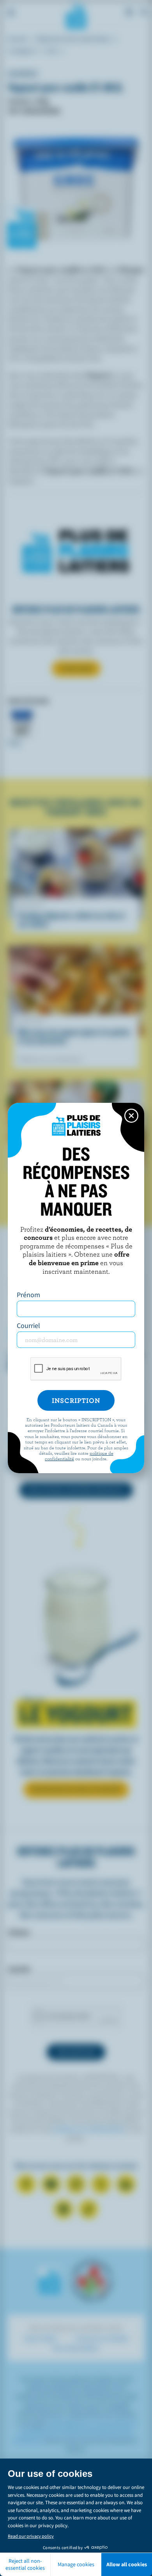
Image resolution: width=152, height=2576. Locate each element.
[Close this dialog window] (131, 1116)
